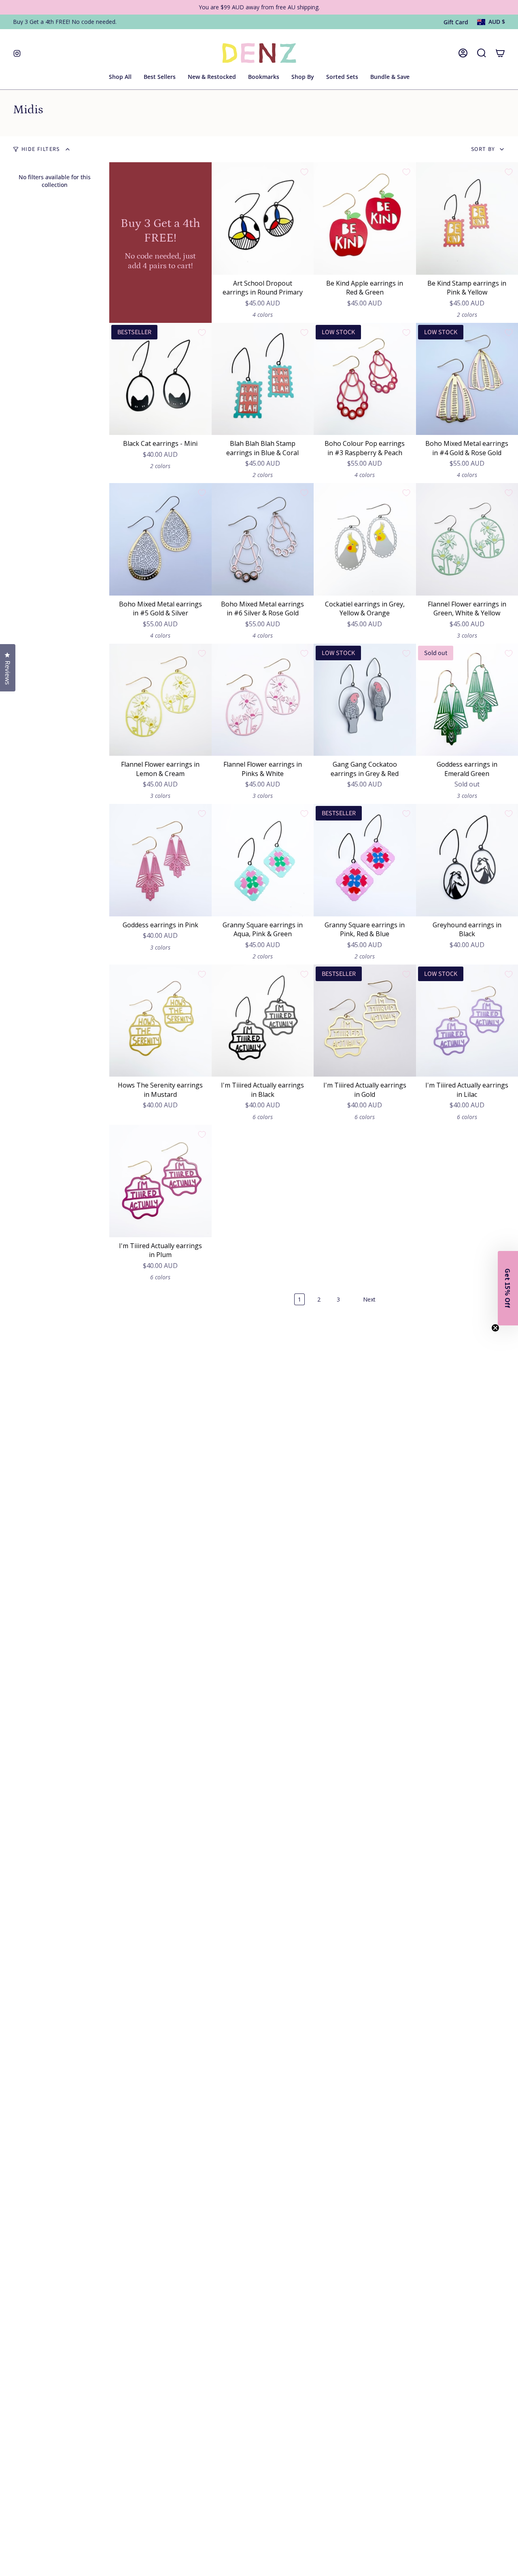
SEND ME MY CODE (337, 1351)
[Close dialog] (405, 1169)
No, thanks (337, 1399)
